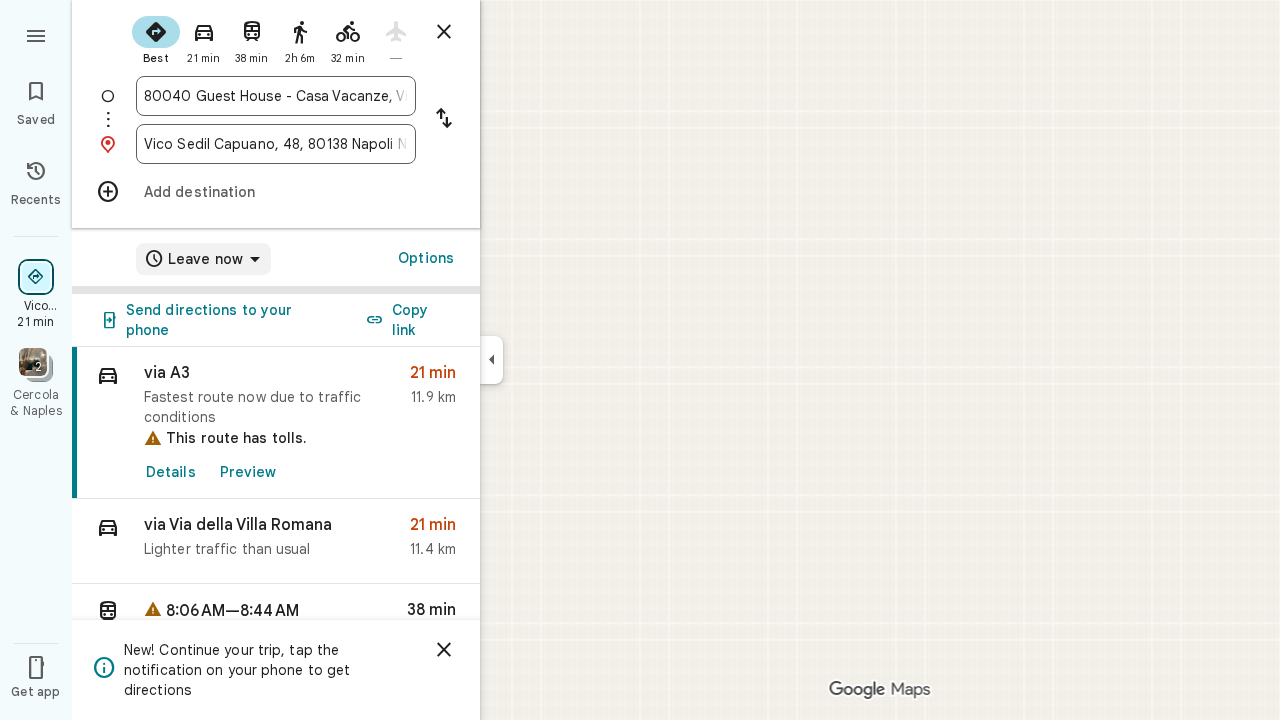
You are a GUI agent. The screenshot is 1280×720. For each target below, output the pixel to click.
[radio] (156, 38)
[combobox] (276, 96)
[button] (276, 541)
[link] (276, 423)
